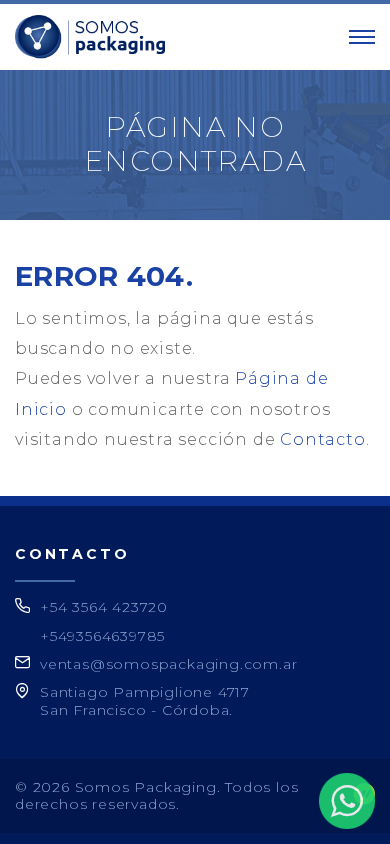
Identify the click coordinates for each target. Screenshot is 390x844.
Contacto (322, 439)
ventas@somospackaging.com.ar (168, 664)
